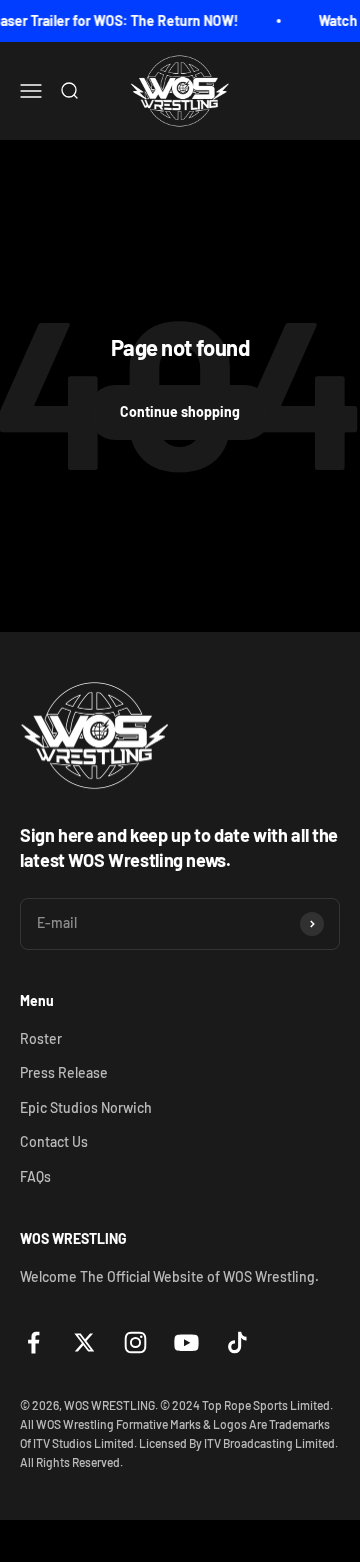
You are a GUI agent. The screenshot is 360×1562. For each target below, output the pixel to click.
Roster (41, 1038)
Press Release (64, 1072)
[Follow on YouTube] (186, 1342)
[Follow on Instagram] (135, 1342)
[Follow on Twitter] (84, 1342)
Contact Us (54, 1141)
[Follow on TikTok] (237, 1342)
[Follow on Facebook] (33, 1342)
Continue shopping (180, 411)
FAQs (35, 1176)
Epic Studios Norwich (86, 1107)
